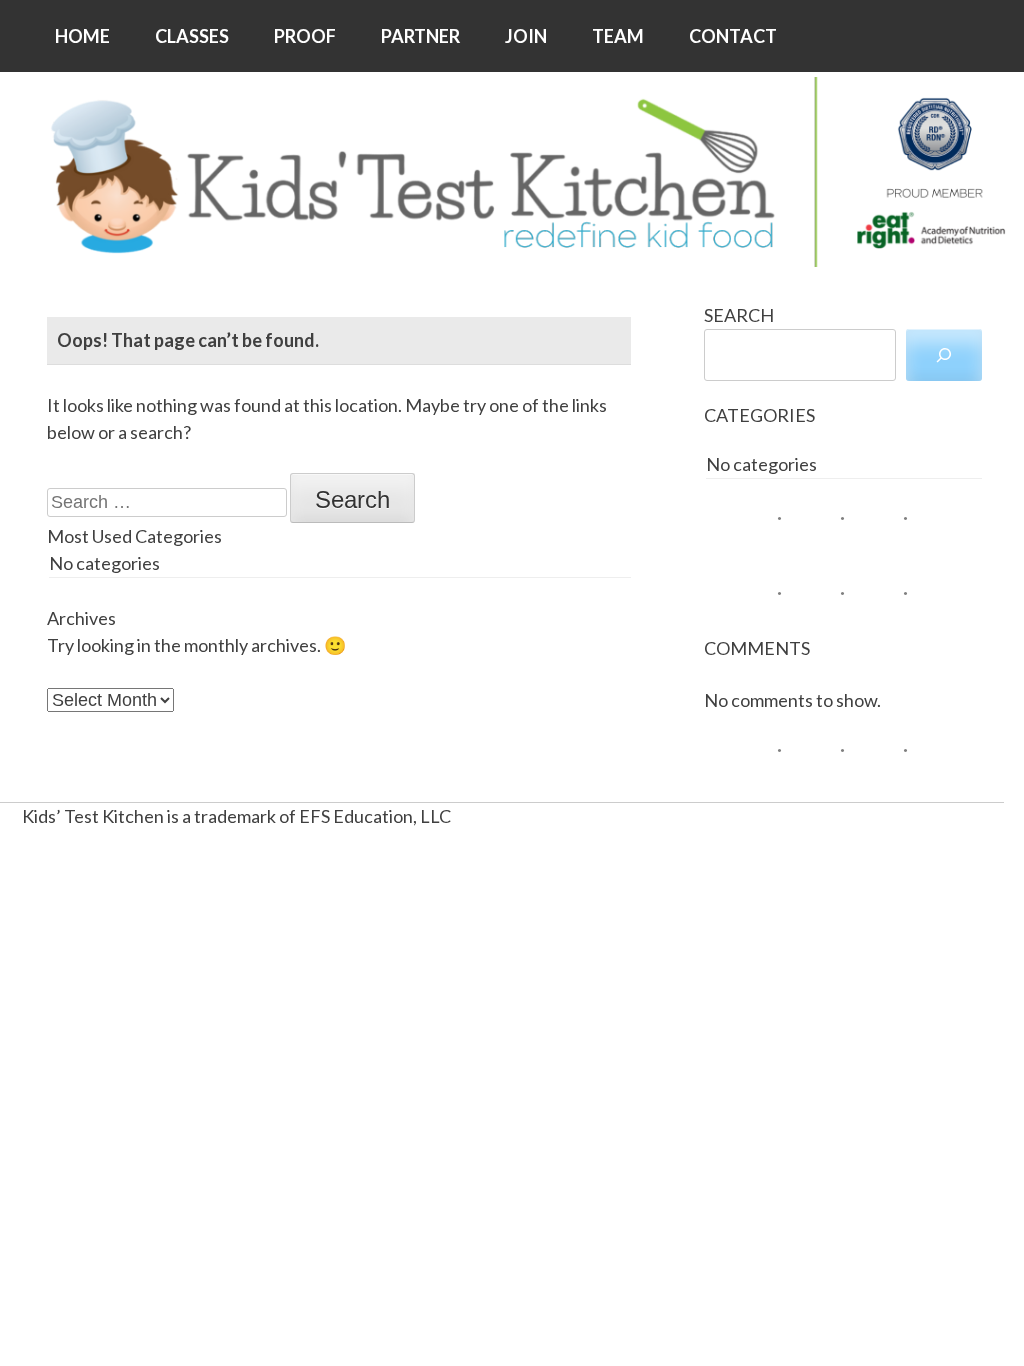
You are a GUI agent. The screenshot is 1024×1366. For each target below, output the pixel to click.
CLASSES (192, 36)
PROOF (305, 36)
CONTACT (733, 36)
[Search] (944, 355)
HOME (82, 36)
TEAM (618, 36)
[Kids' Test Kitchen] (512, 172)
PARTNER (420, 36)
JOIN (526, 36)
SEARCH (739, 315)
